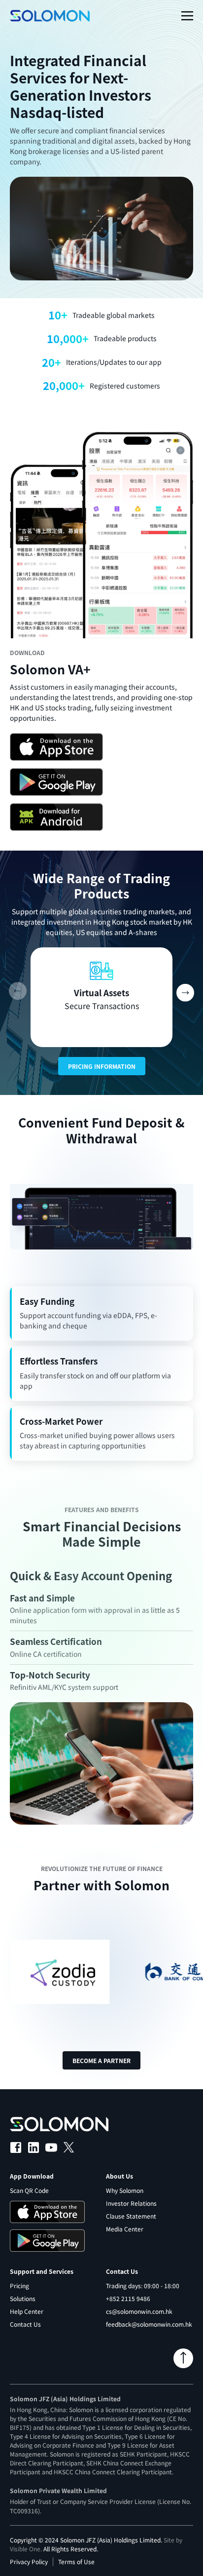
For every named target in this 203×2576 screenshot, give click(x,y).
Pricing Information (102, 1066)
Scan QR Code (29, 2190)
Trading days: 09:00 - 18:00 (143, 2285)
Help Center (27, 2311)
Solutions (23, 2298)
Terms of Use (76, 2561)
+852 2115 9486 (128, 2298)
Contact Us (25, 2324)
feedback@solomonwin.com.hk (149, 2324)
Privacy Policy (29, 2561)
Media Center (125, 2229)
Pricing (19, 2285)
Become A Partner (101, 2060)
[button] (185, 992)
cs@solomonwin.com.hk (139, 2311)
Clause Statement (131, 2216)
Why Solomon (125, 2190)
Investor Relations (131, 2203)
